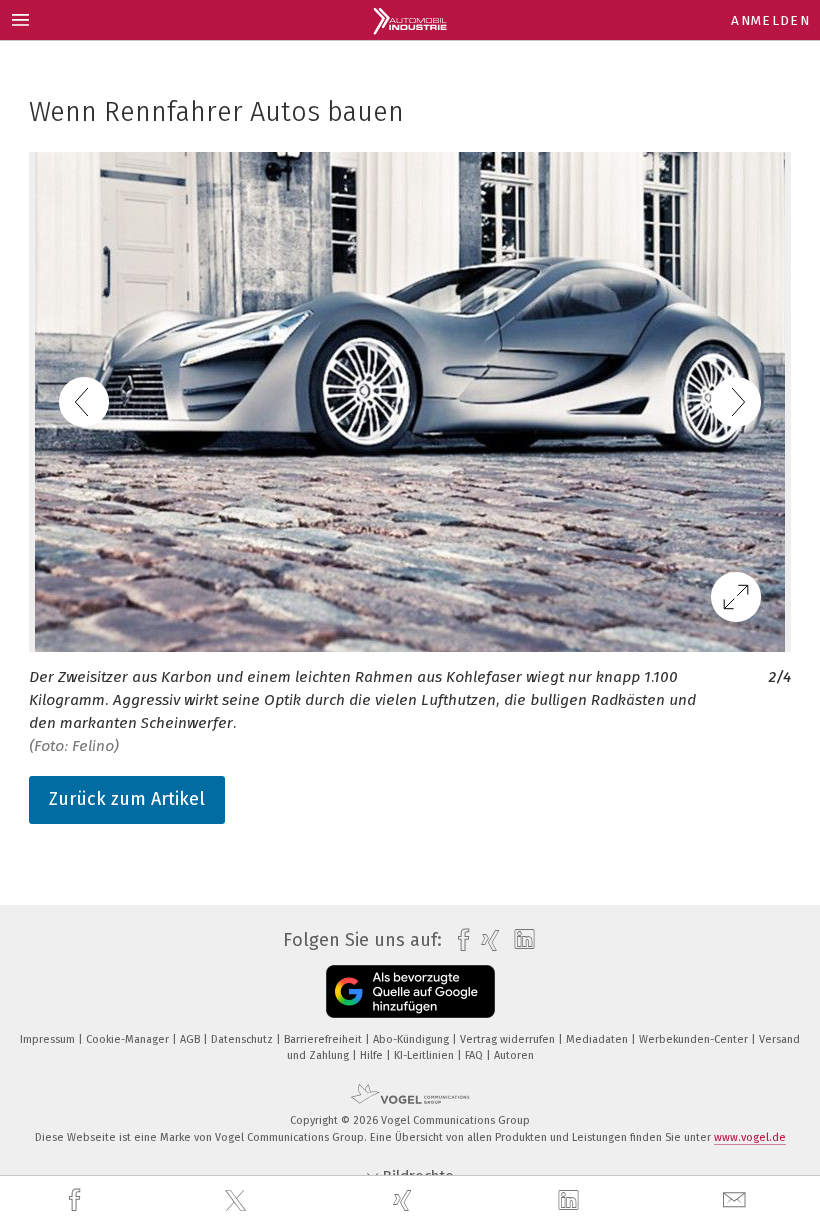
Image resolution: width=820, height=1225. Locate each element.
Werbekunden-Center (695, 1039)
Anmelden (770, 20)
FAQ (475, 1055)
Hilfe (373, 1055)
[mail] (737, 1200)
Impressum (49, 1039)
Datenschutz (243, 1039)
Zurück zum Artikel (127, 799)
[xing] (405, 1200)
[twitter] (238, 1201)
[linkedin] (571, 1201)
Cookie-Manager (129, 1039)
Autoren (514, 1055)
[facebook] (77, 1200)
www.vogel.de (750, 1137)
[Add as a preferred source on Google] (410, 991)
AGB (191, 1039)
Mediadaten (598, 1039)
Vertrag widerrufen (509, 1039)
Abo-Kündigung (412, 1039)
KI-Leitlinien (425, 1055)
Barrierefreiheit (324, 1039)
